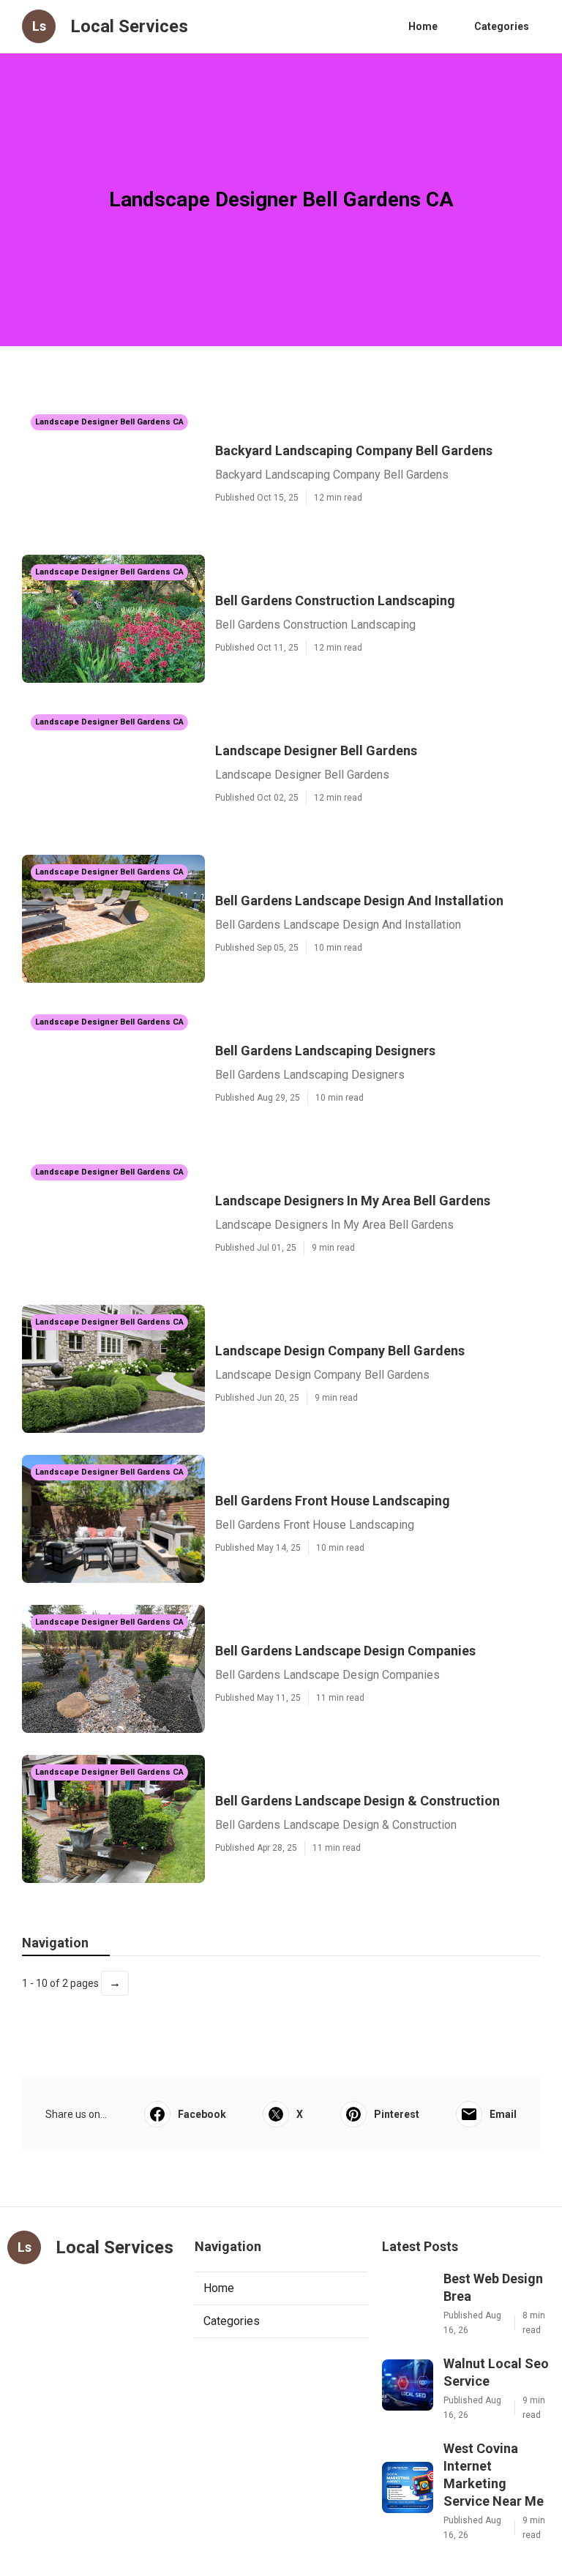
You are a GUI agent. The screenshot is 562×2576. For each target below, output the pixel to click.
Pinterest (397, 2114)
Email (503, 2114)
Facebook (202, 2114)
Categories (502, 26)
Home (423, 26)
